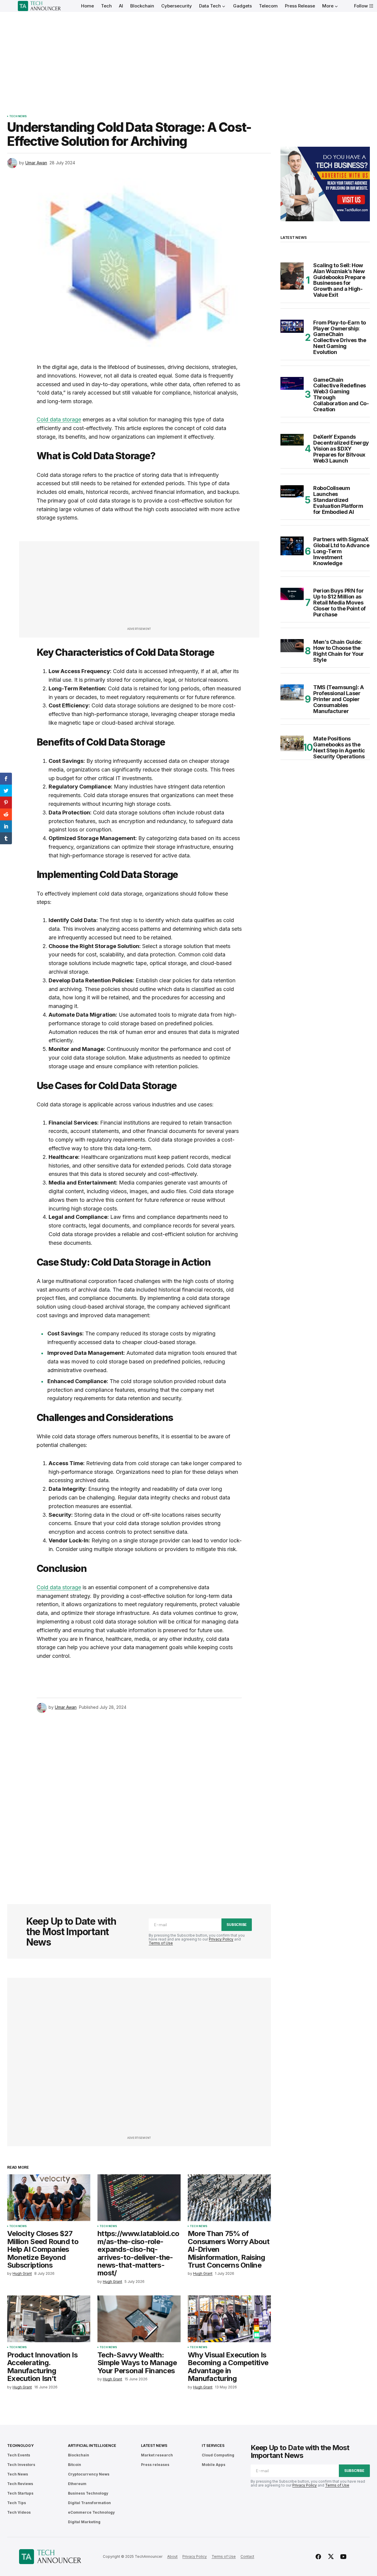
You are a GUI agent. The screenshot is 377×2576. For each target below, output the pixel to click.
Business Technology (88, 2493)
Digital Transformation (89, 2503)
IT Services (213, 2446)
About (172, 2556)
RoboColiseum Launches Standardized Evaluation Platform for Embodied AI (338, 500)
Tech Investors (21, 2465)
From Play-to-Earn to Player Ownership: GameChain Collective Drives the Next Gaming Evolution (340, 337)
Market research (157, 2455)
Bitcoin (75, 2465)
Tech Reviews (20, 2484)
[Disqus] (139, 1800)
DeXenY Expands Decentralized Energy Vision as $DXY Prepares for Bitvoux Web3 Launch (341, 449)
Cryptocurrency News (89, 2474)
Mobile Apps (214, 2465)
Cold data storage (59, 419)
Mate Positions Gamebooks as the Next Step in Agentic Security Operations (339, 747)
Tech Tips (17, 2503)
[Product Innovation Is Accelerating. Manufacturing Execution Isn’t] (49, 2319)
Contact (247, 2556)
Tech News (18, 116)
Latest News (154, 2446)
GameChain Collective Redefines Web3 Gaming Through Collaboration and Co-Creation (341, 395)
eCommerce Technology (91, 2512)
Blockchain (79, 2455)
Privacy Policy (221, 1939)
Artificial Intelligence (92, 2446)
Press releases (155, 2465)
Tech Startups (20, 2493)
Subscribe (237, 1925)
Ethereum (77, 2484)
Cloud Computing (218, 2455)
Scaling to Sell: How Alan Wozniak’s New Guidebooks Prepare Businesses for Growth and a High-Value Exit (339, 280)
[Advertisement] (189, 57)
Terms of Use (161, 1943)
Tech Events (19, 2455)
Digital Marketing (84, 2522)
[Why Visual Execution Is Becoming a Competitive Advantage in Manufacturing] (229, 2319)
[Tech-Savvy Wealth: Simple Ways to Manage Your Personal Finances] (139, 2319)
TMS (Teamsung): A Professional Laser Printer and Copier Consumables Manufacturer (339, 699)
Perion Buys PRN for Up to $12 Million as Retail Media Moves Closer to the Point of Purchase (339, 603)
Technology (20, 2446)
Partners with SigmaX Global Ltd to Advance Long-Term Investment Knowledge (341, 551)
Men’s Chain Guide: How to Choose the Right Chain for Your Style (339, 651)
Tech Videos (19, 2512)
